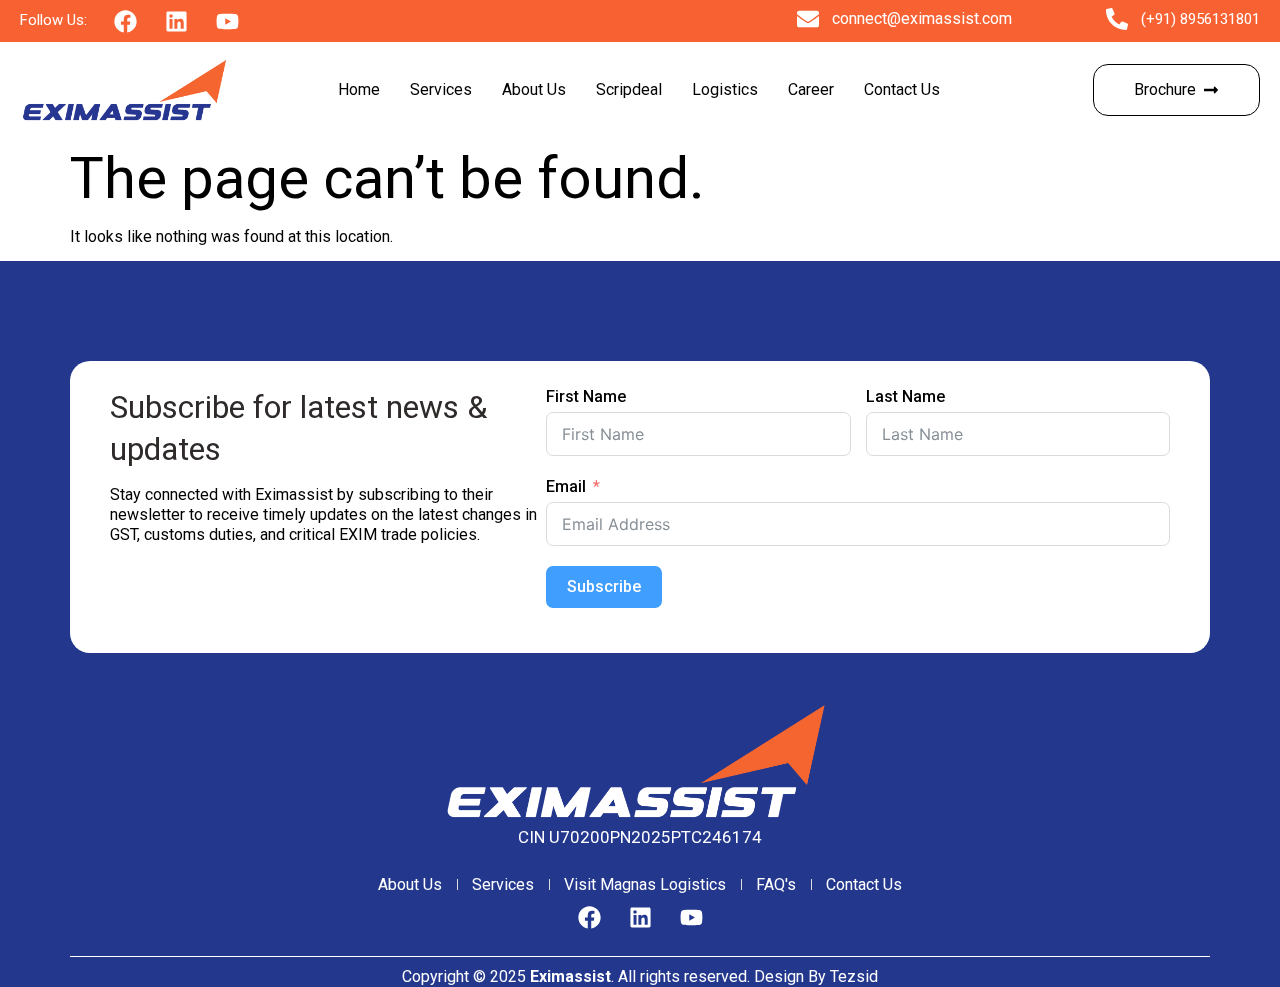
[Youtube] (691, 918)
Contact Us (902, 89)
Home (359, 89)
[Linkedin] (640, 918)
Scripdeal (629, 89)
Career (811, 89)
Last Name (905, 396)
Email (566, 486)
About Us (534, 89)
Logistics (725, 89)
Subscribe (604, 586)
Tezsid (854, 976)
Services (441, 89)
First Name (586, 396)
